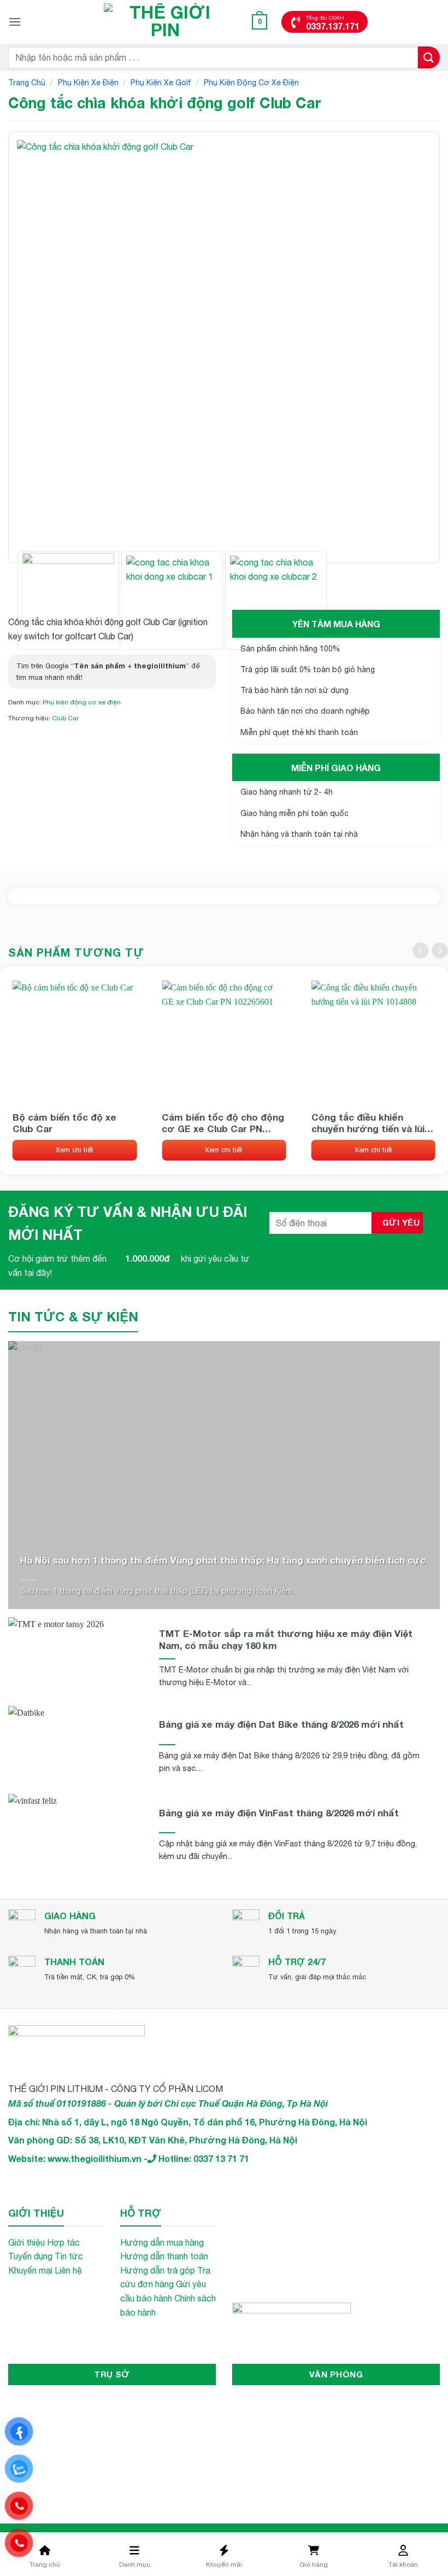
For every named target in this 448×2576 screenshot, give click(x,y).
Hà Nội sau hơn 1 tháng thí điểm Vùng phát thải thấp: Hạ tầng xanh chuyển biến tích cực (223, 1560)
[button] (15, 22)
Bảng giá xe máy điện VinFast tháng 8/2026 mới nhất (279, 1813)
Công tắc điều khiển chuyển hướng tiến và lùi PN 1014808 (368, 1123)
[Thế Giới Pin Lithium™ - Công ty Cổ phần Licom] (166, 22)
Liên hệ (68, 2270)
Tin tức (69, 2256)
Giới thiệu (26, 2242)
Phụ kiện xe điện (88, 83)
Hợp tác (63, 2242)
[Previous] (39, 347)
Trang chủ (27, 83)
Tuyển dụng (30, 2256)
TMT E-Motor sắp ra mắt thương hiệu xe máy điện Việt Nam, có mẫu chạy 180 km (286, 1639)
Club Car (65, 718)
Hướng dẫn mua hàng (162, 2242)
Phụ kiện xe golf (161, 83)
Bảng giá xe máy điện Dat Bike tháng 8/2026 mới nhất (281, 1724)
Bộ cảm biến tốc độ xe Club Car (64, 1123)
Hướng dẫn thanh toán (164, 2256)
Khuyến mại (30, 2270)
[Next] (409, 347)
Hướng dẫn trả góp (158, 2270)
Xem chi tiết (75, 1150)
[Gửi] (429, 57)
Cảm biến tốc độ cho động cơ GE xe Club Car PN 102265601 (223, 1123)
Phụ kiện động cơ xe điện (251, 83)
